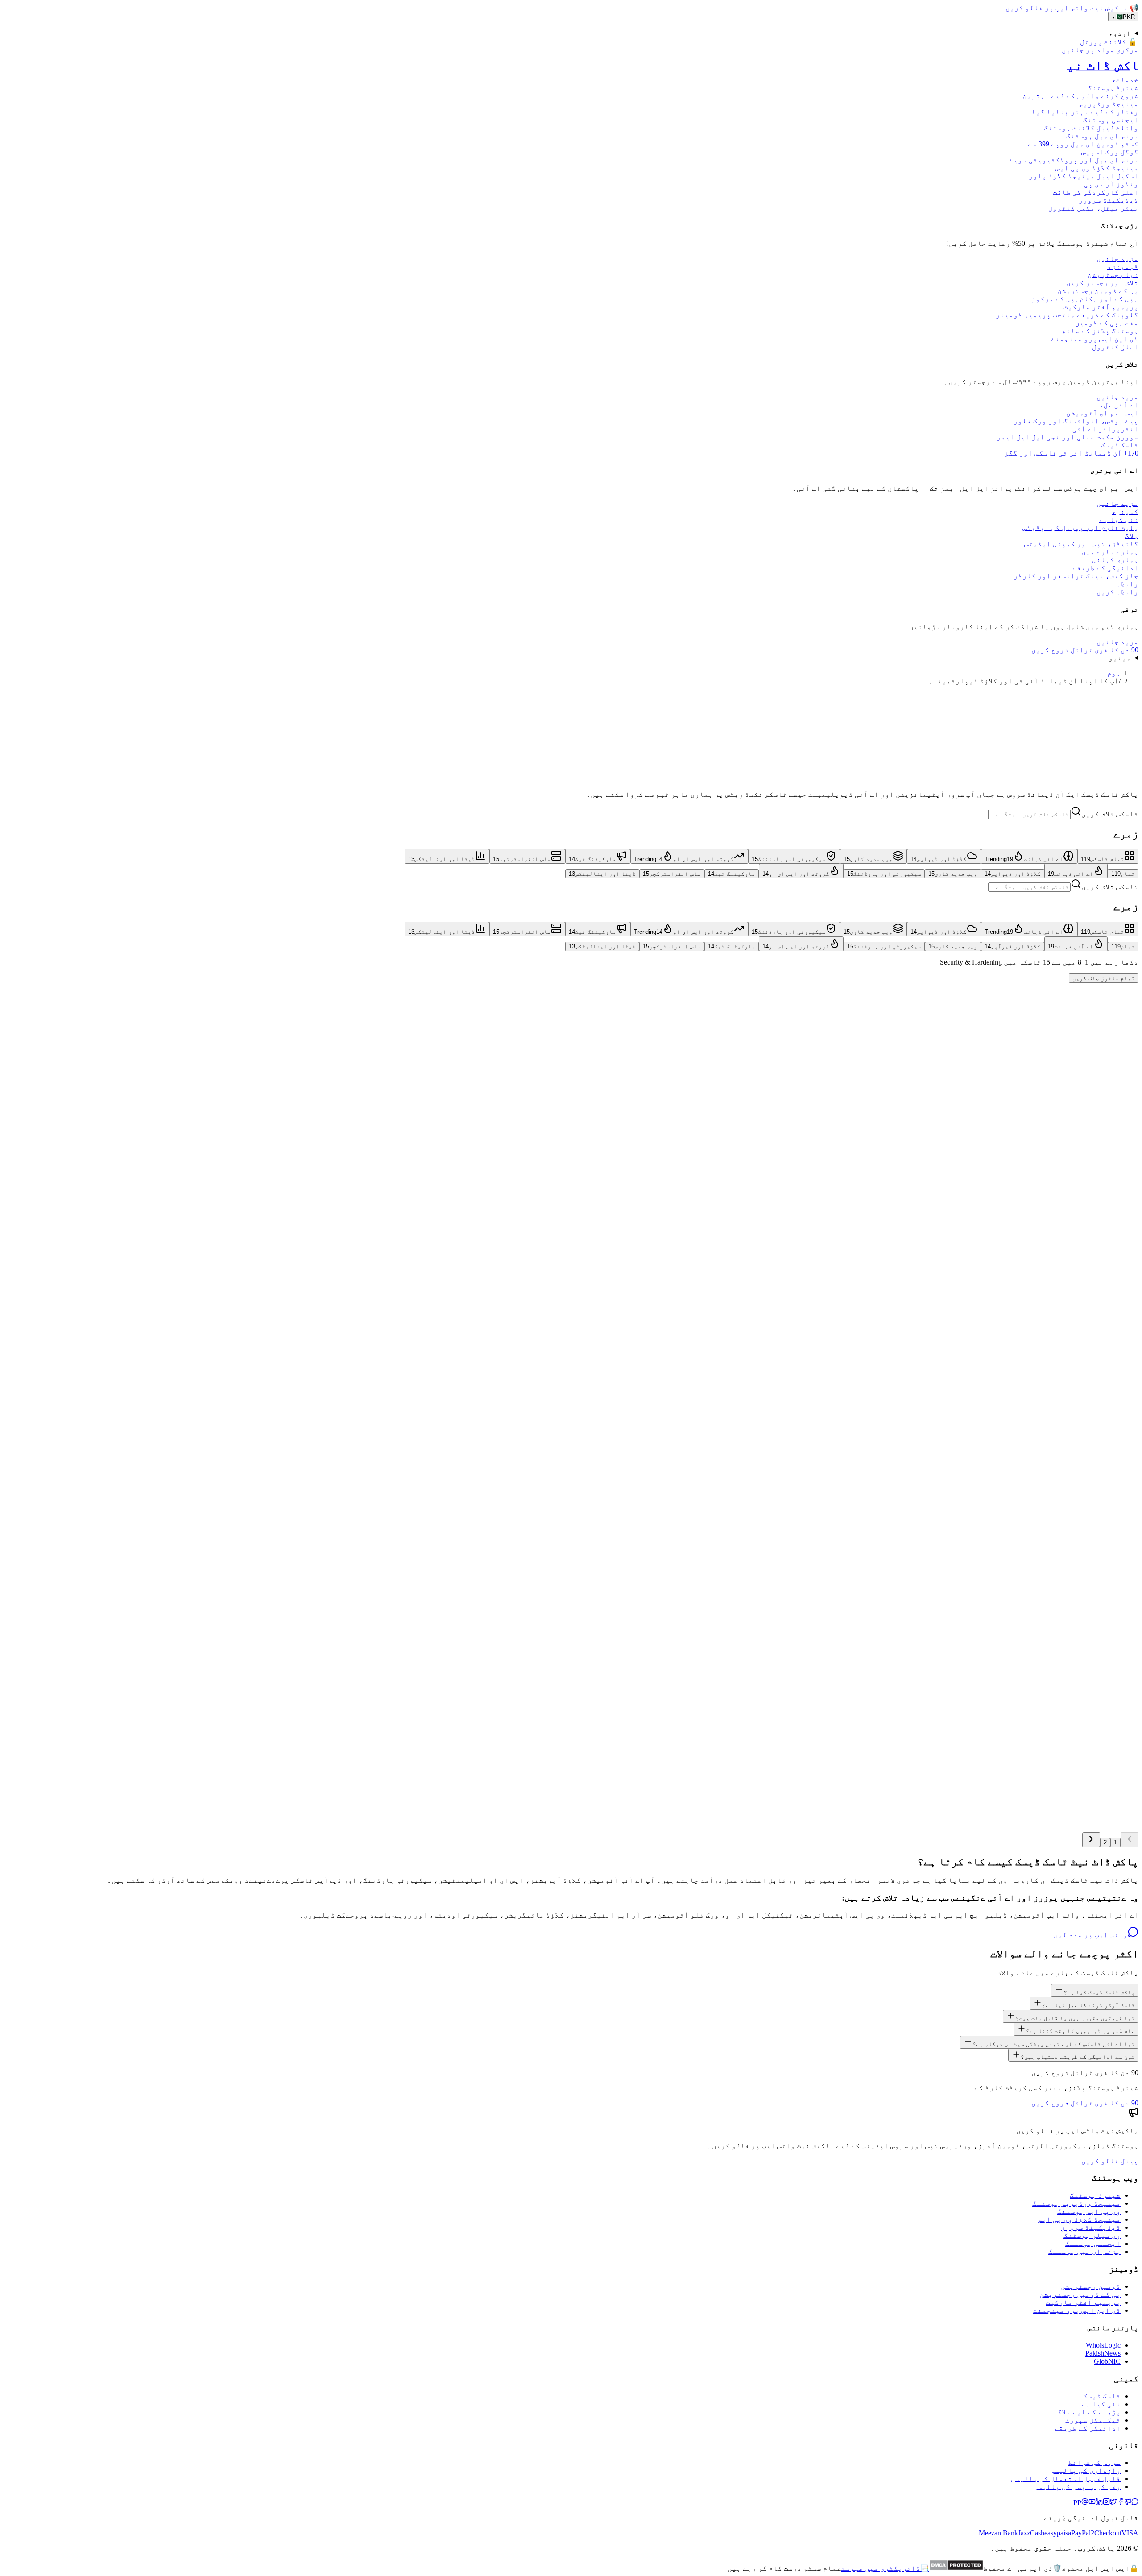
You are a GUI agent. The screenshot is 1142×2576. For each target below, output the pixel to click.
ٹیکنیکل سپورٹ (1093, 2420)
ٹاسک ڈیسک (1102, 2396)
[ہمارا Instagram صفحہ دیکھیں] (1106, 2503)
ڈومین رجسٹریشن (1091, 2286)
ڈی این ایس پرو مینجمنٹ (1077, 2310)
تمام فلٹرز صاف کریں (1104, 978)
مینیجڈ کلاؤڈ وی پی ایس (1079, 2219)
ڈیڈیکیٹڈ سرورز (1091, 2227)
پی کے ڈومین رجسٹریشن (1080, 2294)
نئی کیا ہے (1101, 2404)
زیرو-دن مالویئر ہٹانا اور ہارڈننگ (1071, 1018)
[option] (1108, 856)
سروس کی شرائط (1094, 2462)
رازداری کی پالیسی (1085, 2470)
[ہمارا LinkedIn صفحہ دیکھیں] (1099, 2503)
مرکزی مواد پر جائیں (1100, 50)
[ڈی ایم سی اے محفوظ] (956, 2568)
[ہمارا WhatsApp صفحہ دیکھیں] (1135, 2503)
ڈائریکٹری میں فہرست (885, 2568)
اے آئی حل (1119, 405)
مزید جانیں (1117, 259)
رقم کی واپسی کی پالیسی (1077, 2487)
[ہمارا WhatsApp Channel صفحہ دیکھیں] (1128, 2503)
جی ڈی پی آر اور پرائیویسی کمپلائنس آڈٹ (1065, 1336)
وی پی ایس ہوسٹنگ (1089, 2211)
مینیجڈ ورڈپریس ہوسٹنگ (1076, 2203)
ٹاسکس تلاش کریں (1110, 814)
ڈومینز (1123, 267)
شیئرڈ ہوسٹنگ (1095, 2195)
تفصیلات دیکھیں (1111, 1053)
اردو (1120, 33)
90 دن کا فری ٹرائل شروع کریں (1085, 650)
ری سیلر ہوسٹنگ (1092, 2235)
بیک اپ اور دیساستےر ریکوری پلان (1078, 1230)
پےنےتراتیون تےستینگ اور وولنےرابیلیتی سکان (1050, 1549)
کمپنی (1125, 511)
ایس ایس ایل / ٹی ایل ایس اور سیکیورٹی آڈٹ (1060, 1124)
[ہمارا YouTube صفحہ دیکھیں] (1092, 2503)
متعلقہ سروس (1047, 1053)
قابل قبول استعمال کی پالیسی (1066, 2479)
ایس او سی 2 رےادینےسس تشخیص (1085, 1655)
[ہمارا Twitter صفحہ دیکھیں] (1113, 2503)
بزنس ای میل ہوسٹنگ (1084, 2251)
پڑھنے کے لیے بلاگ (1089, 2412)
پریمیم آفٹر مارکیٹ (1083, 2302)
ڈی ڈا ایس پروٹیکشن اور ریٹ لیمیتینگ (1068, 1443)
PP (1077, 2503)
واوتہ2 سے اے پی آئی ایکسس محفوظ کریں (1068, 1761)
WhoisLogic (1103, 2345)
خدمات (1125, 80)
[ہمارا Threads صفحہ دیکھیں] (1085, 2503)
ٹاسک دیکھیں (1115, 788)
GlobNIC (1107, 2361)
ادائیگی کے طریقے (1088, 2428)
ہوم (1114, 673)
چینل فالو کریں (1110, 2161)
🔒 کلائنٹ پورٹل (1109, 42)
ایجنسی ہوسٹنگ (1093, 2243)
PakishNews (1103, 2353)
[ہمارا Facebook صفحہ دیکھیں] (1121, 2503)
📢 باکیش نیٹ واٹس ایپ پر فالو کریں (1072, 8)
